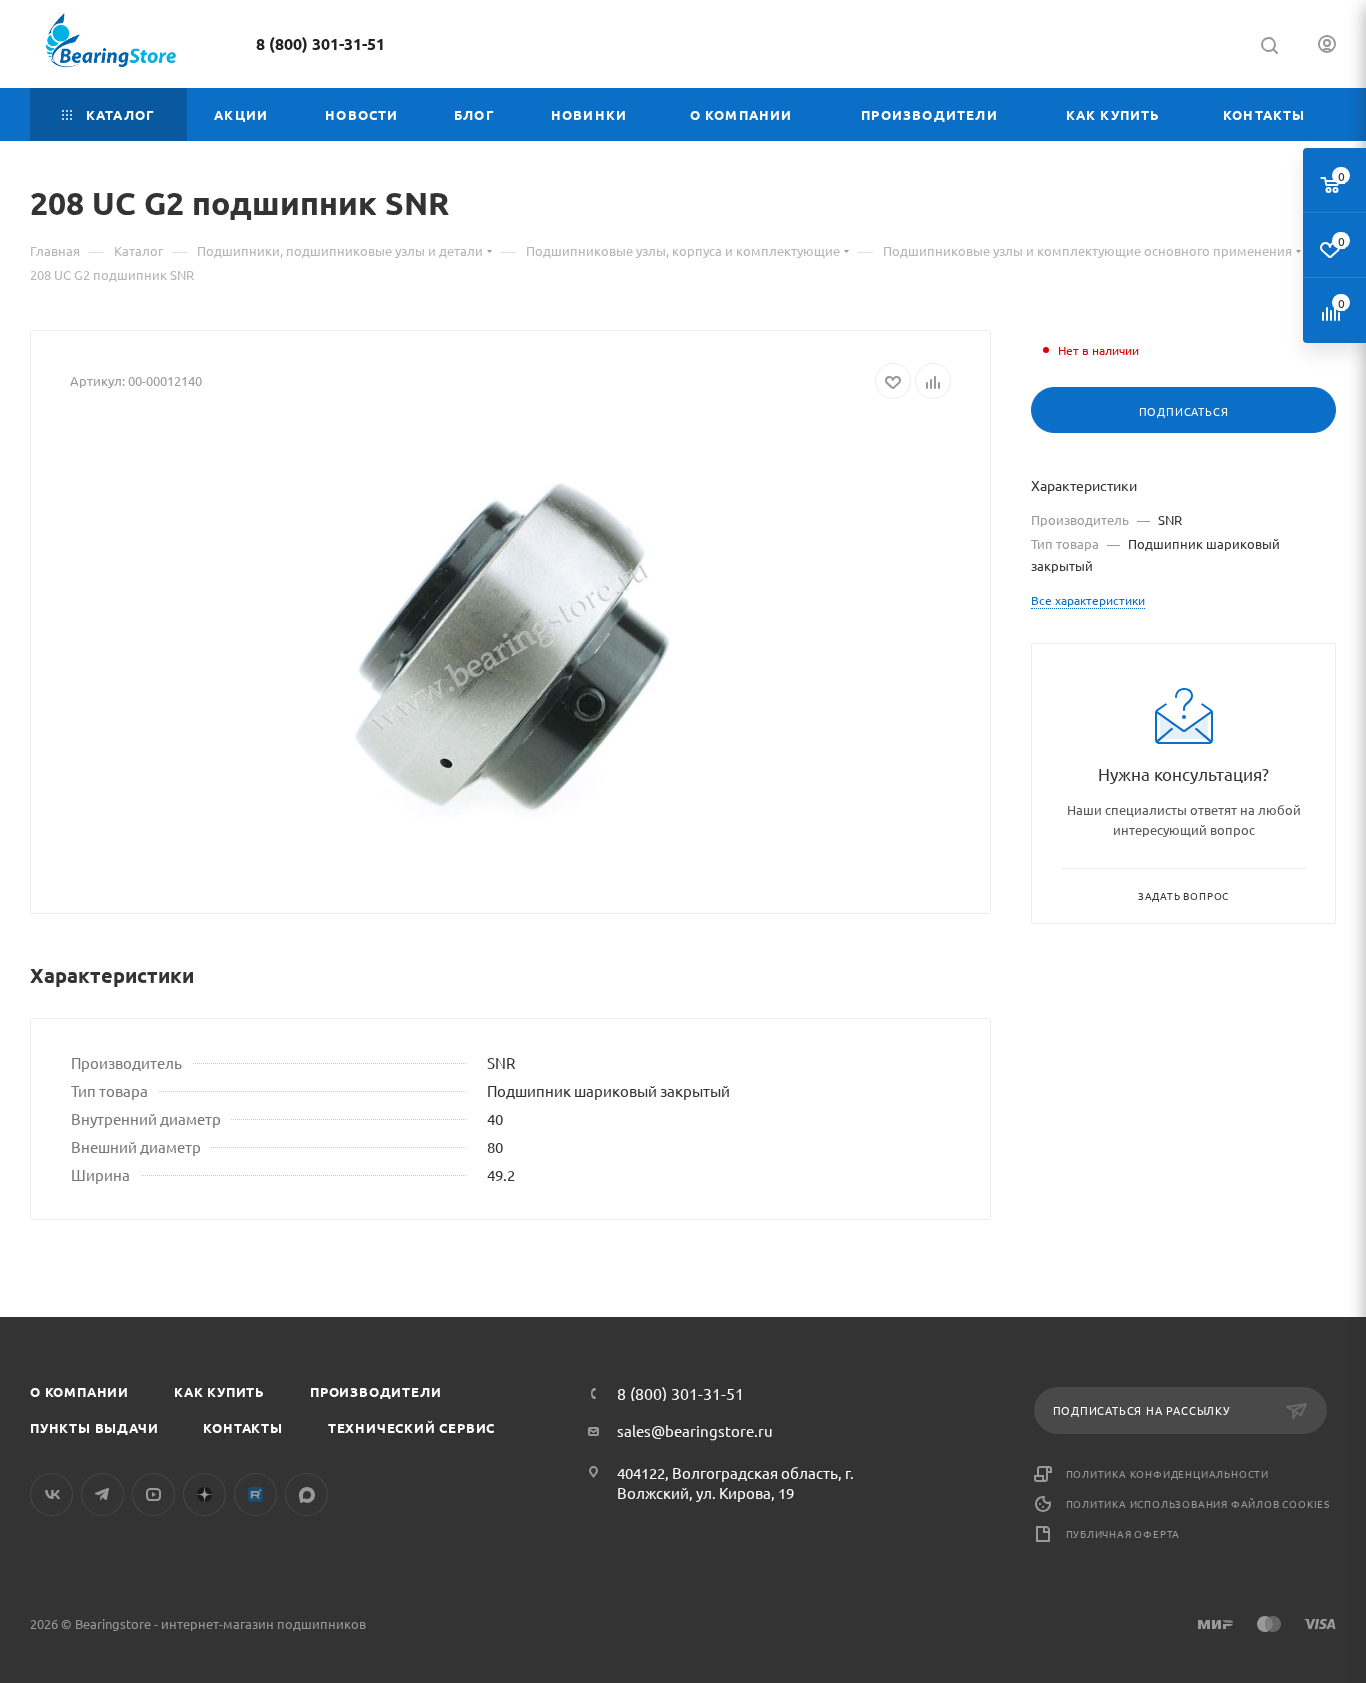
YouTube (153, 1494)
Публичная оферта (1123, 1533)
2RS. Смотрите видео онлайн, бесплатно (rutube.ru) (255, 1494)
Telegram (102, 1494)
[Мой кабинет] (1327, 46)
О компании (79, 1391)
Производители (375, 1391)
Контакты (242, 1427)
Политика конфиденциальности (1168, 1473)
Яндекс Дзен (204, 1494)
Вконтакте (51, 1494)
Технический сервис (411, 1427)
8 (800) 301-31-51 (320, 43)
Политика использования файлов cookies (1198, 1503)
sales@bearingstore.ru (695, 1430)
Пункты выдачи (94, 1427)
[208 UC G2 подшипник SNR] (511, 649)
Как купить (219, 1391)
